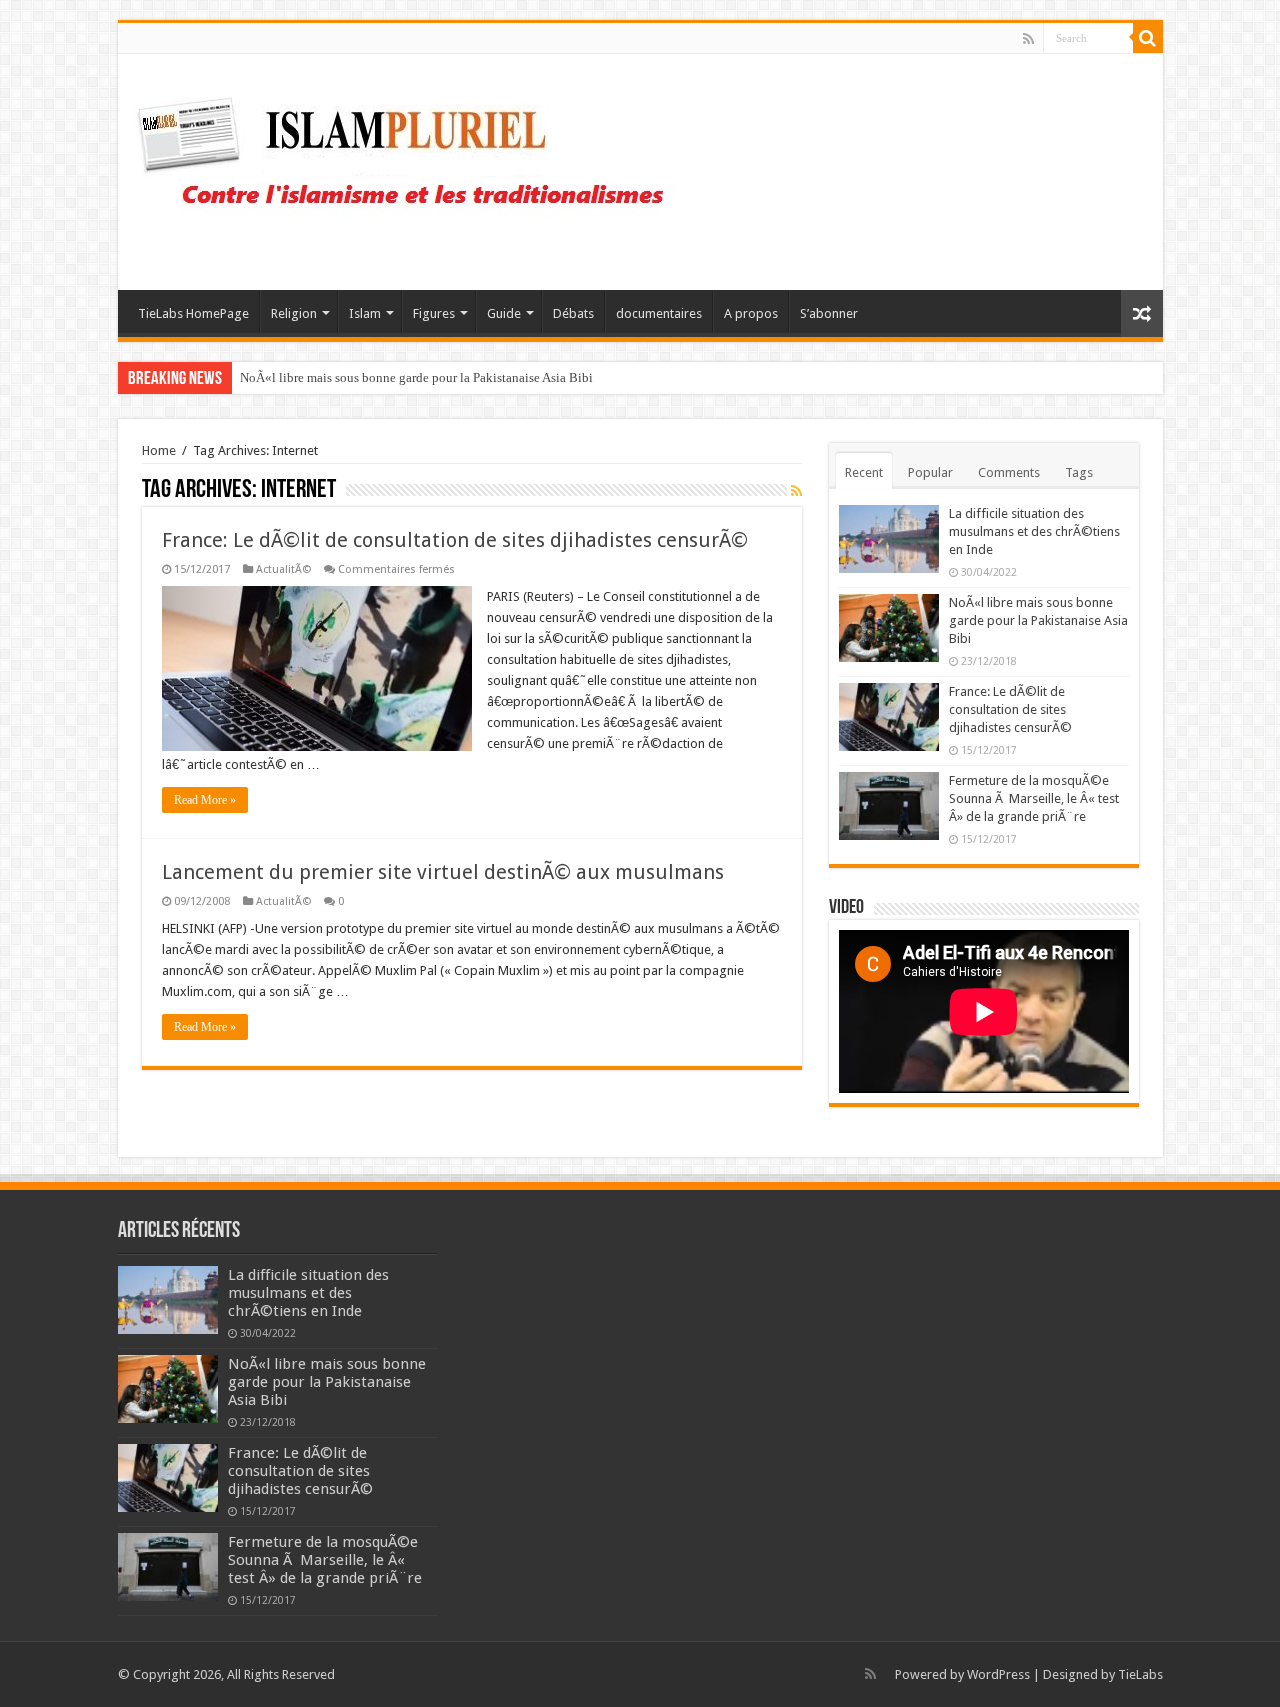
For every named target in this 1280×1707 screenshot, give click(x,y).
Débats (573, 313)
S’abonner (829, 313)
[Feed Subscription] (796, 491)
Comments (1009, 472)
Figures (434, 313)
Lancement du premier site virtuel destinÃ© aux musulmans (443, 872)
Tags (1079, 472)
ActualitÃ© (283, 569)
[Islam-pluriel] (410, 168)
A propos (751, 313)
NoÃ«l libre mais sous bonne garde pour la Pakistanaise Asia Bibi (416, 377)
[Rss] (1028, 39)
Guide (504, 313)
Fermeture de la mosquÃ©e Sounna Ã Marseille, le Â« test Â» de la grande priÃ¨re (1034, 798)
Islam (365, 313)
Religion (294, 313)
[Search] (1148, 38)
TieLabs (1140, 1674)
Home (159, 450)
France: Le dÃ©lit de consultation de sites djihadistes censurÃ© (455, 540)
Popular (930, 472)
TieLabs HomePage (193, 313)
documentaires (659, 313)
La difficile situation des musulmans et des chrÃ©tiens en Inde (1034, 531)
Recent (864, 472)
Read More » (205, 800)
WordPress (998, 1674)
